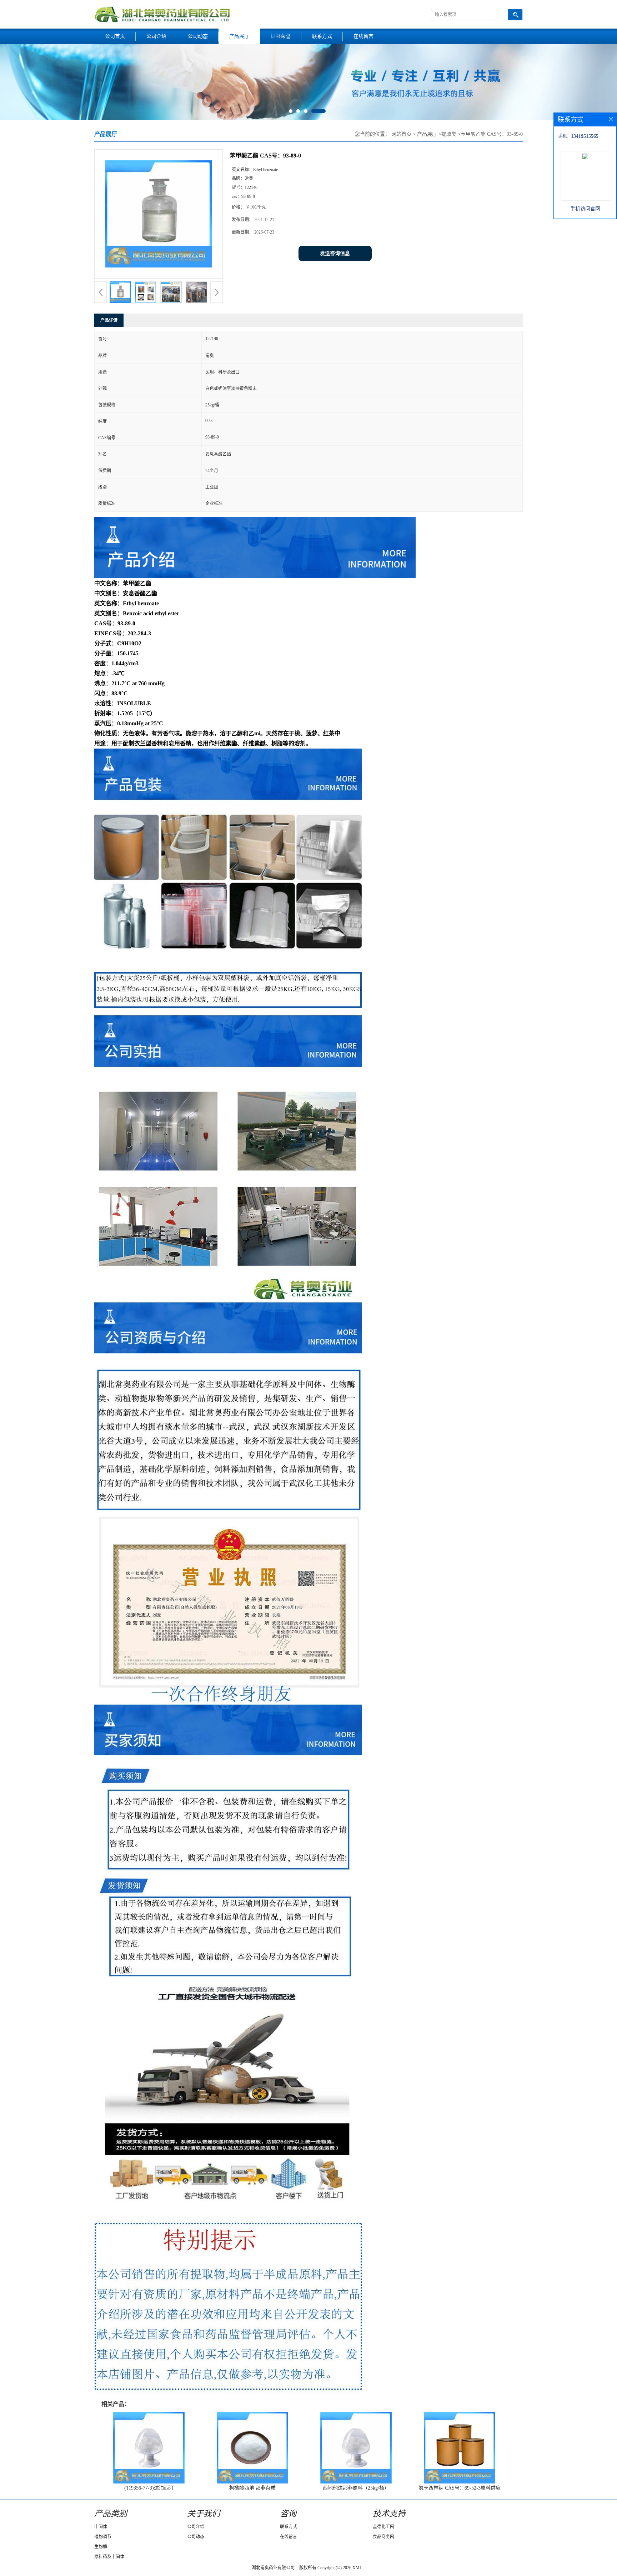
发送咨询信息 (335, 253)
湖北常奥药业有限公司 (273, 2568)
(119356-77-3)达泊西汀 (149, 2488)
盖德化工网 (383, 2527)
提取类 (449, 134)
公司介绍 (156, 36)
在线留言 (363, 36)
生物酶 (101, 2547)
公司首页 (115, 36)
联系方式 (322, 36)
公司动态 (198, 36)
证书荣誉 (281, 36)
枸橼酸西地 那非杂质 (252, 2488)
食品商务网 (383, 2537)
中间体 (101, 2527)
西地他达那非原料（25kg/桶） (356, 2488)
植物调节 (103, 2537)
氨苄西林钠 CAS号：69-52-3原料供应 (460, 2488)
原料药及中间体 (109, 2557)
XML (357, 2568)
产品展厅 (239, 36)
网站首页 (401, 134)
